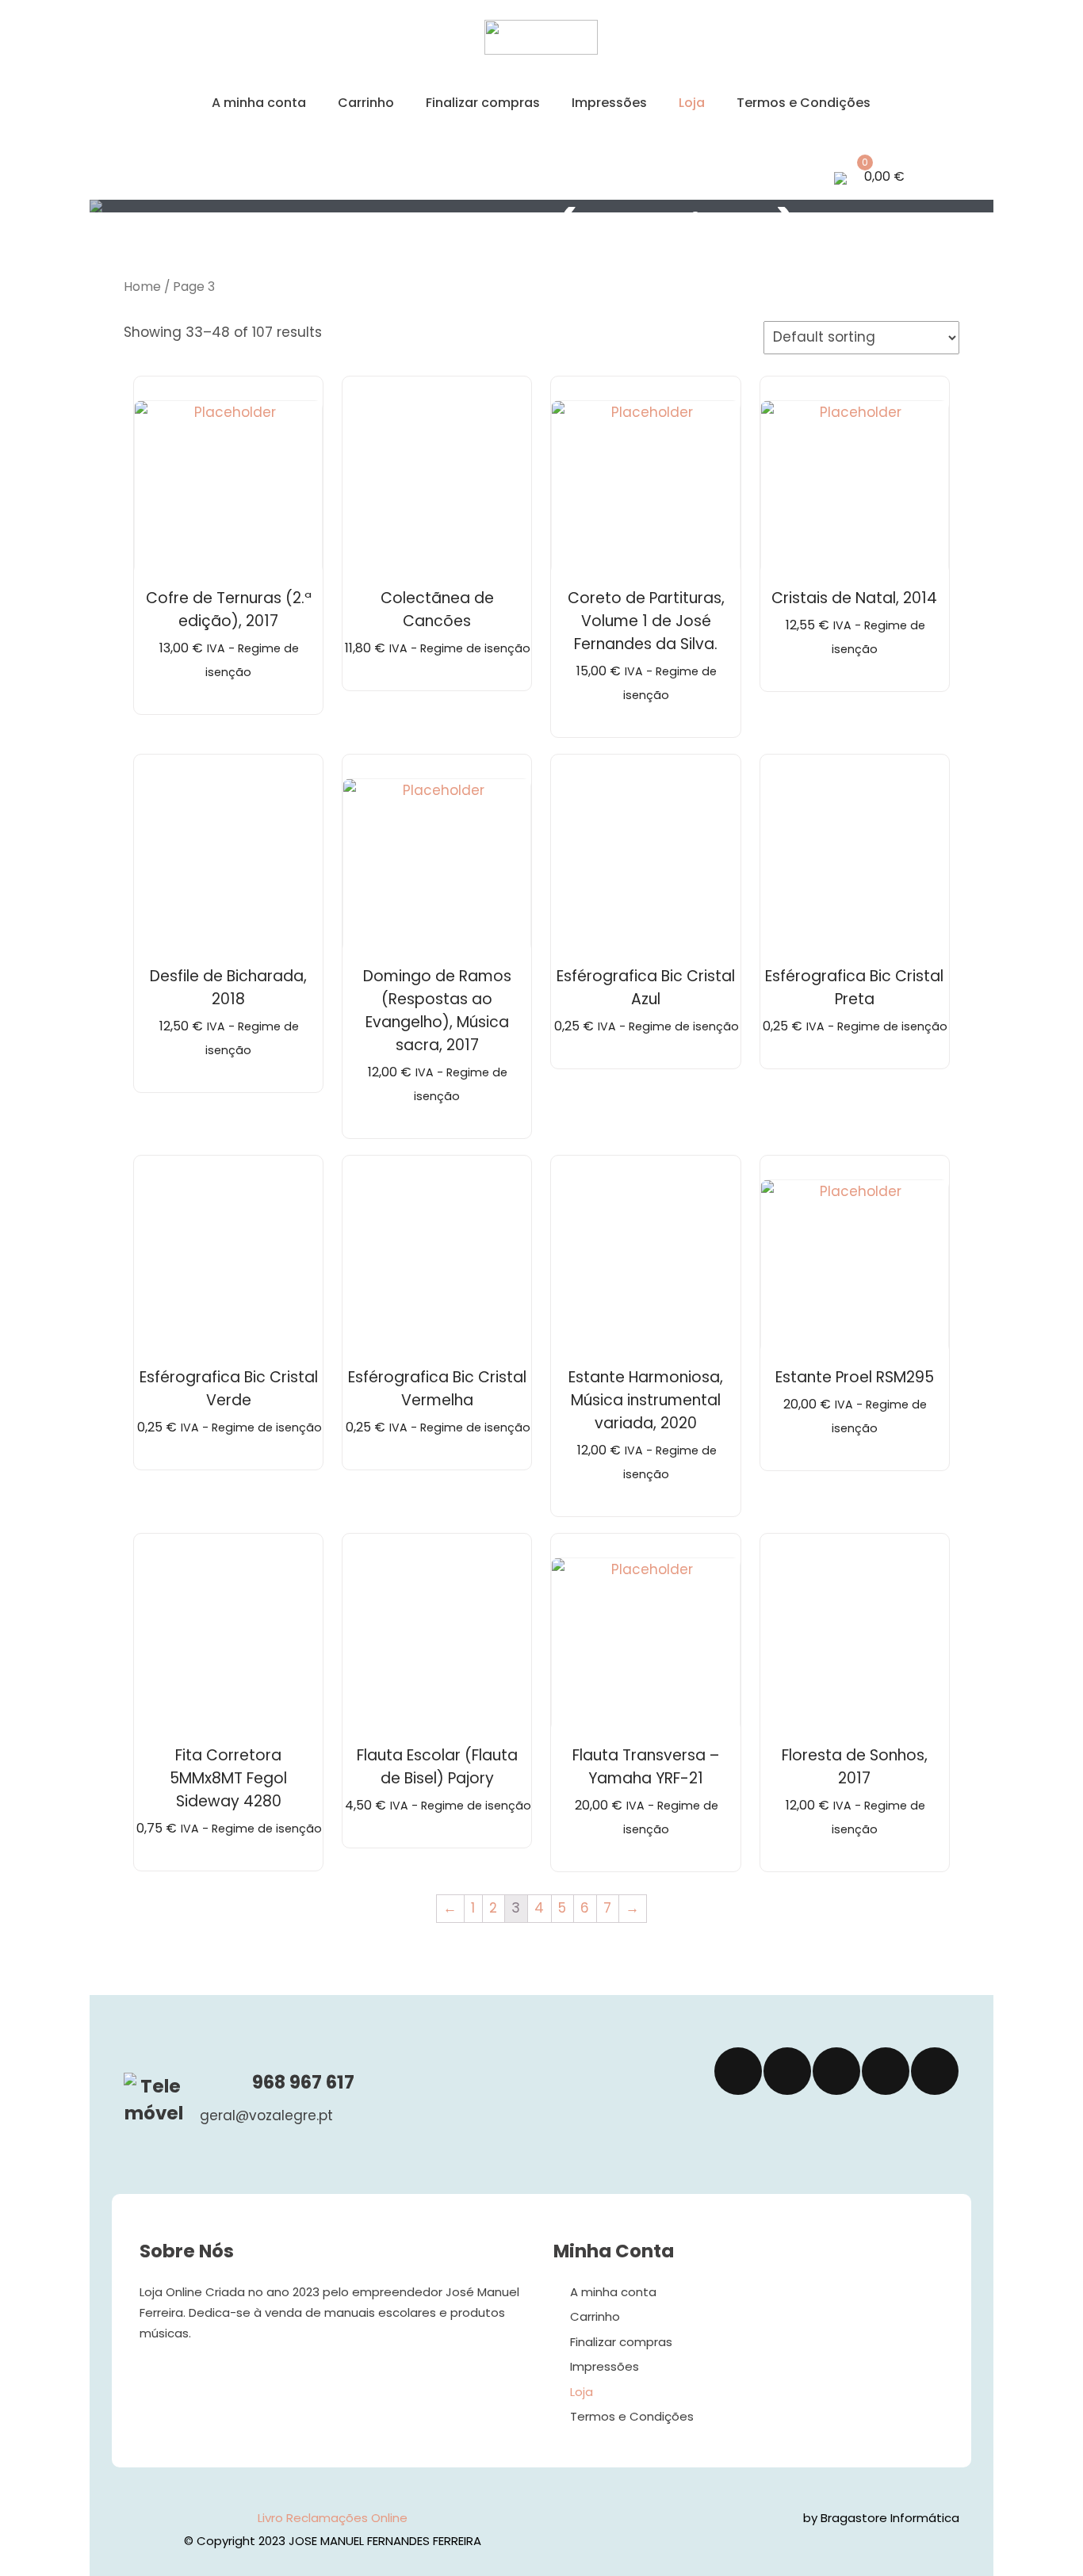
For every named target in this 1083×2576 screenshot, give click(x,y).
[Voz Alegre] (541, 50)
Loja (692, 103)
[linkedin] (886, 2071)
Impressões (609, 103)
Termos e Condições (804, 103)
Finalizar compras (483, 103)
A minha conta (259, 103)
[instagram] (836, 2071)
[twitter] (787, 2071)
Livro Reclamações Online (333, 2518)
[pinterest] (935, 2071)
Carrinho (366, 103)
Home (142, 287)
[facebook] (738, 2071)
